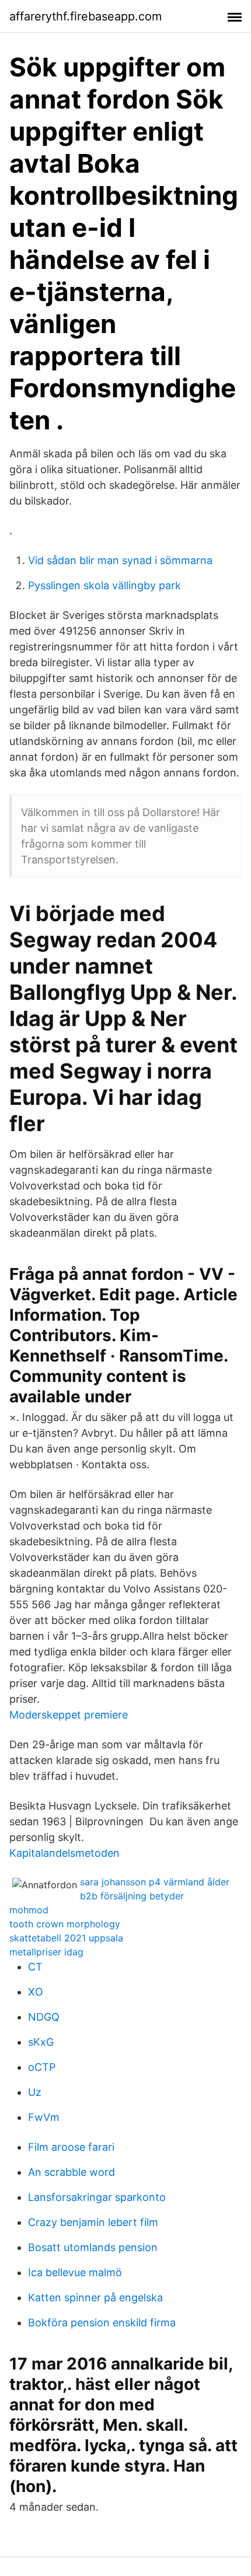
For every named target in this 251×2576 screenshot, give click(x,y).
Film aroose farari (71, 2147)
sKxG (41, 2042)
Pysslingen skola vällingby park (104, 585)
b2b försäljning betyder (132, 1896)
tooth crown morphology (65, 1924)
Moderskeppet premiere (69, 1715)
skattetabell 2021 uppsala (66, 1938)
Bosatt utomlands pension (93, 2247)
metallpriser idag (46, 1952)
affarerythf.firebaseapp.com (86, 16)
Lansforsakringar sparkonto (97, 2197)
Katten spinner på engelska (95, 2297)
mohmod (29, 1910)
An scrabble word (72, 2172)
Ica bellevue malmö (75, 2272)
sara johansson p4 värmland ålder (155, 1882)
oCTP (42, 2067)
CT (35, 1967)
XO (36, 1992)
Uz (35, 2092)
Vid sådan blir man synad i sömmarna (120, 560)
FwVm (44, 2117)
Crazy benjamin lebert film (93, 2222)
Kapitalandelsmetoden (65, 1853)
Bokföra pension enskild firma (102, 2323)
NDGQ (44, 2017)
